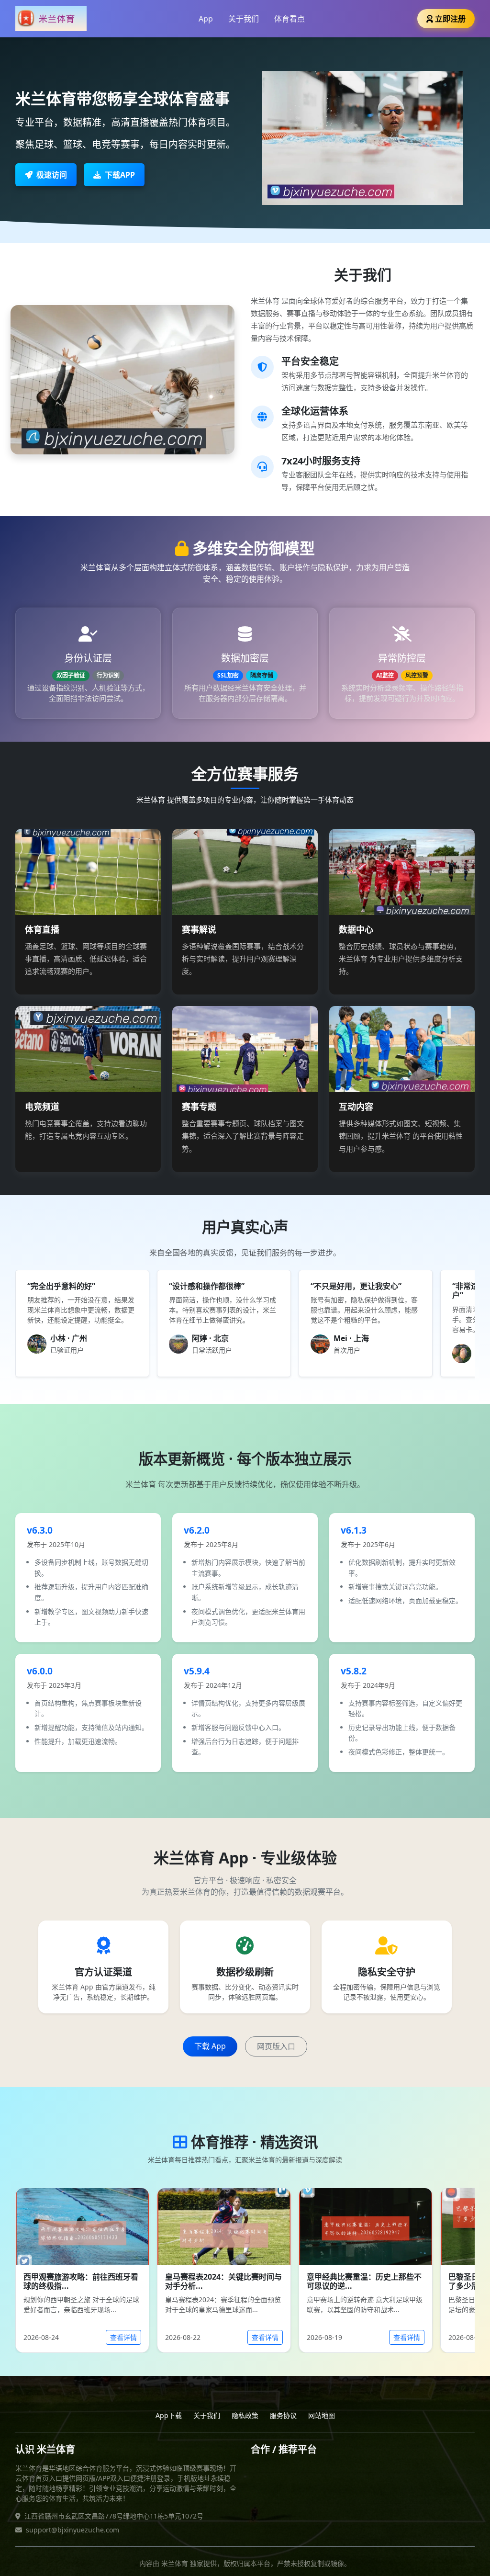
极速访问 (52, 175)
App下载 (169, 2415)
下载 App (210, 2046)
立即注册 (450, 19)
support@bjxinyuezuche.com (72, 2530)
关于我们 (244, 19)
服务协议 (283, 2415)
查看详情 (123, 2337)
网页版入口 (276, 2046)
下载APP (120, 175)
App (206, 19)
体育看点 (290, 19)
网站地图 (322, 2415)
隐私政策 (245, 2415)
